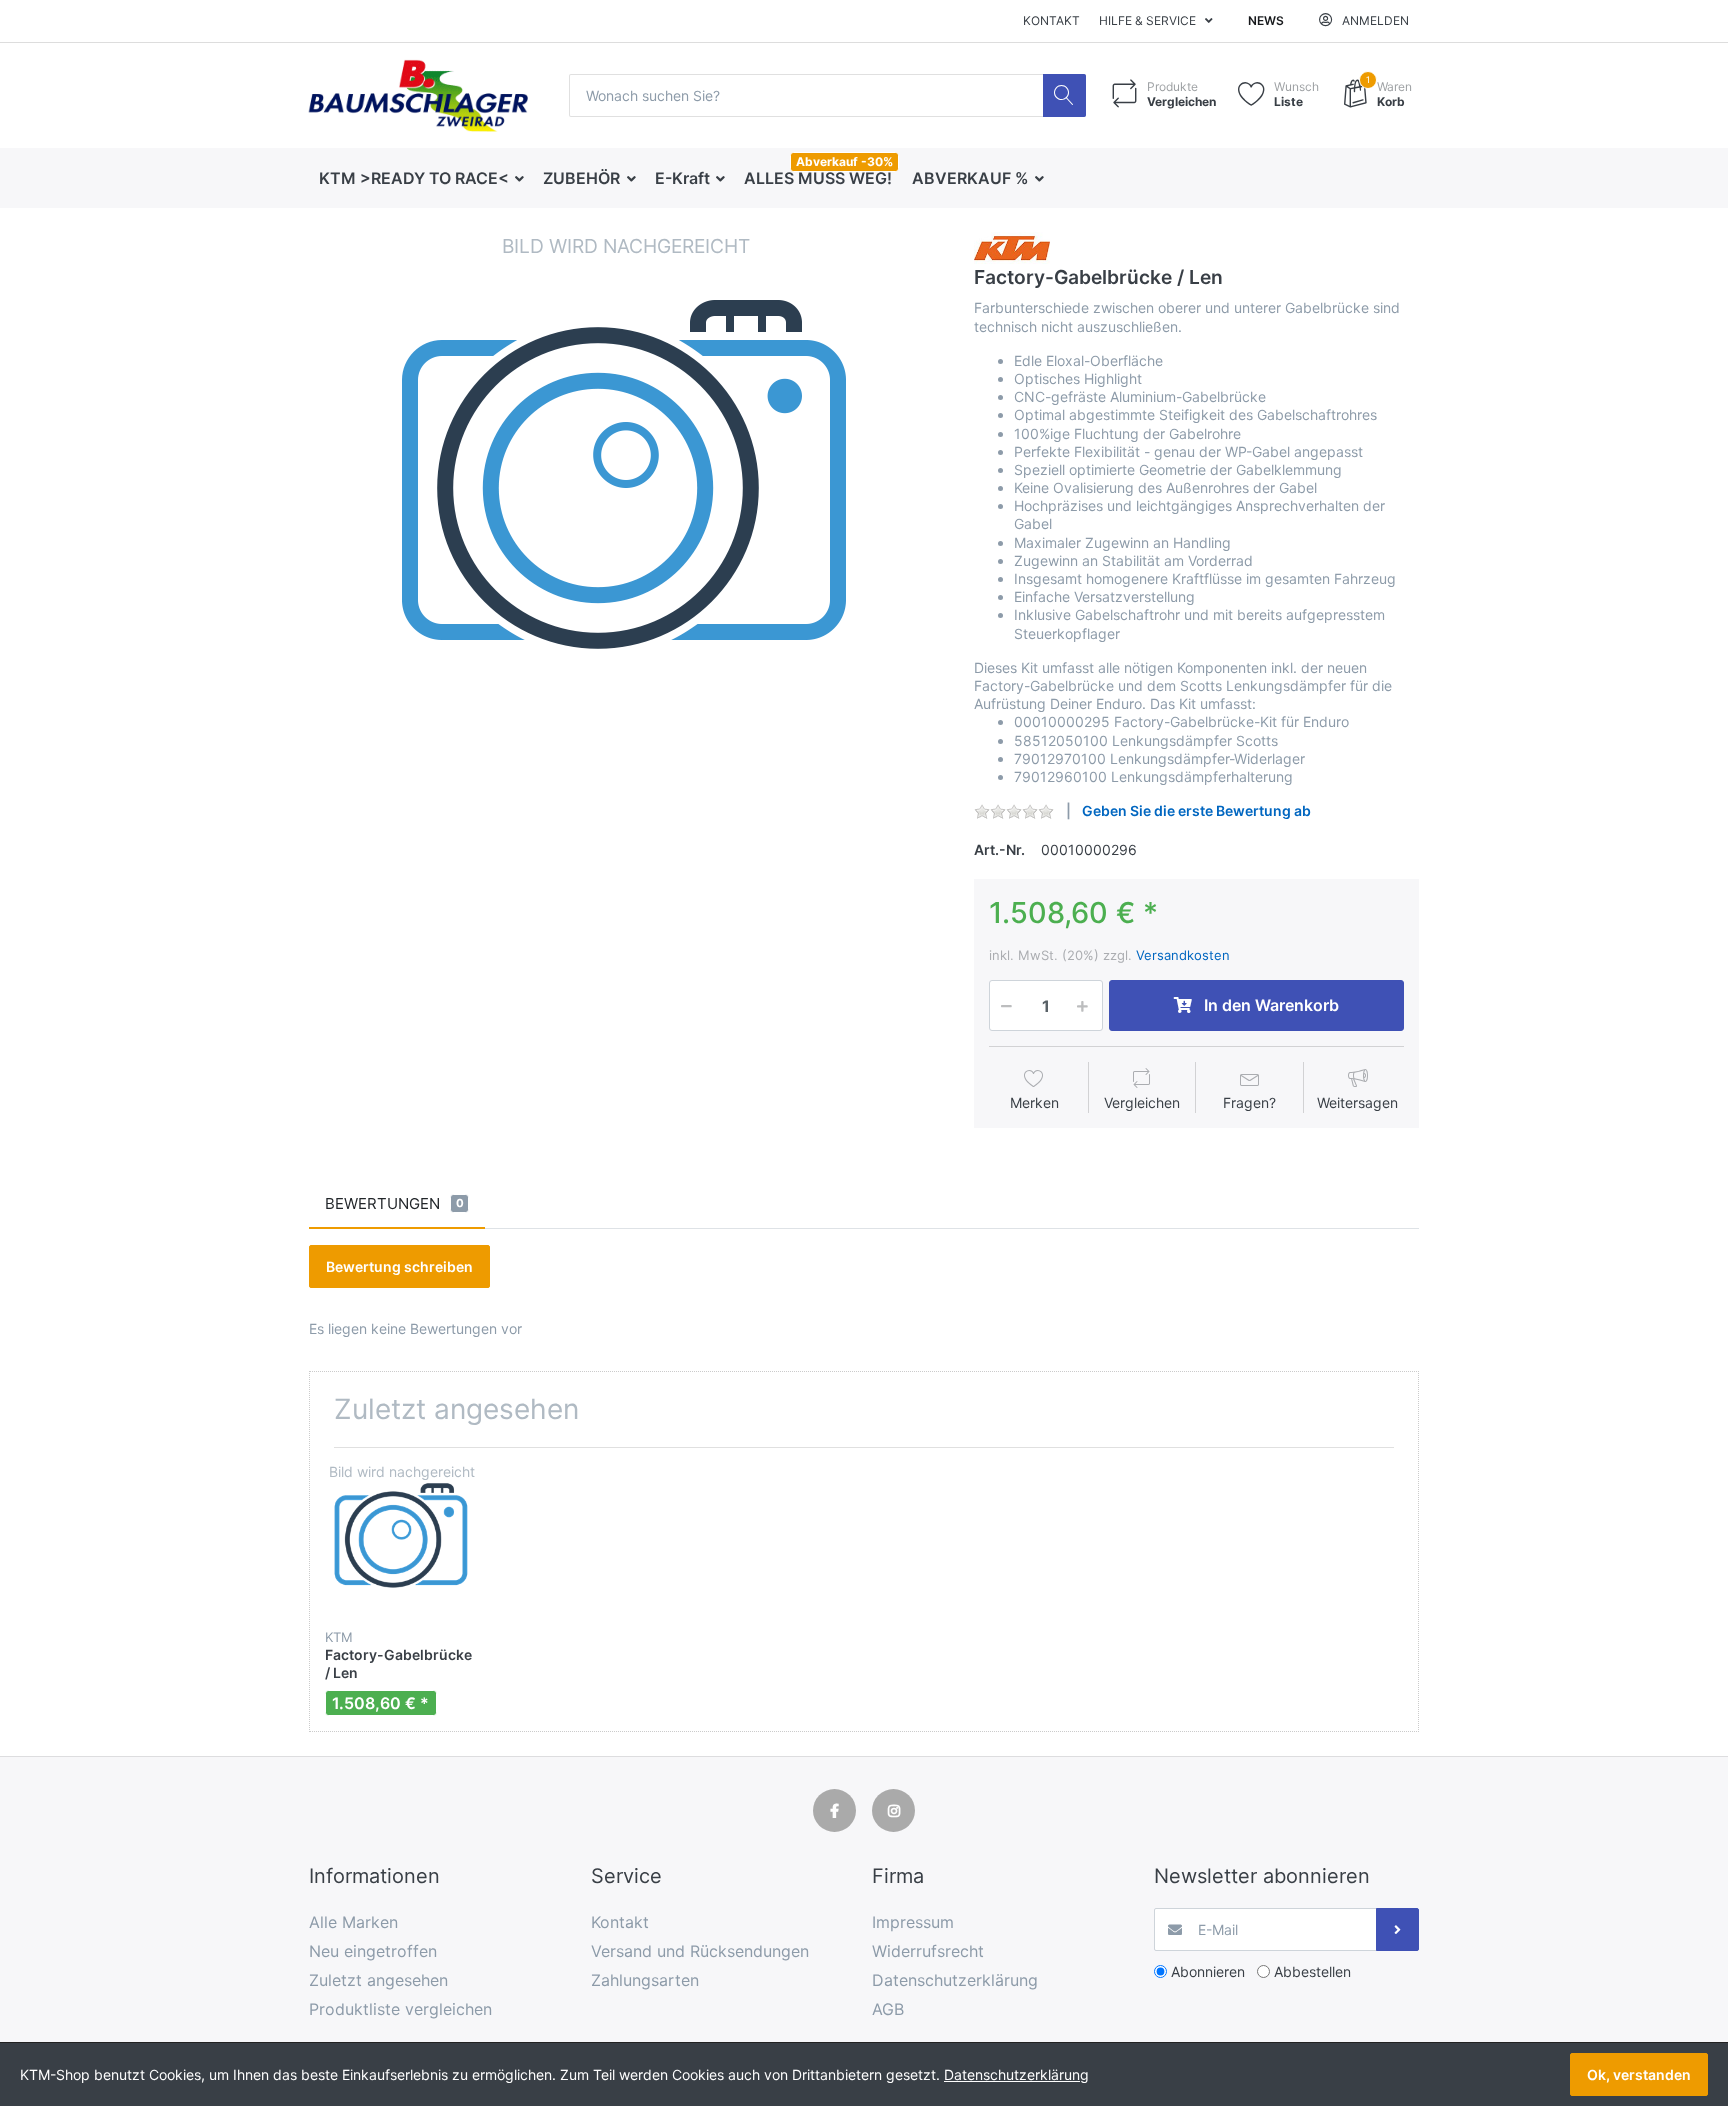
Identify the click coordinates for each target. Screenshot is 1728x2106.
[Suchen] (1064, 95)
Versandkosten (1183, 955)
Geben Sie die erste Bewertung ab (1196, 810)
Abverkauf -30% (844, 161)
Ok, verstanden (1639, 2074)
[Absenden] (1397, 1929)
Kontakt (1051, 20)
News (1266, 20)
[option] (626, 549)
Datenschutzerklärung (1016, 2074)
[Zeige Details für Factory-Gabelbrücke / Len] (401, 1539)
